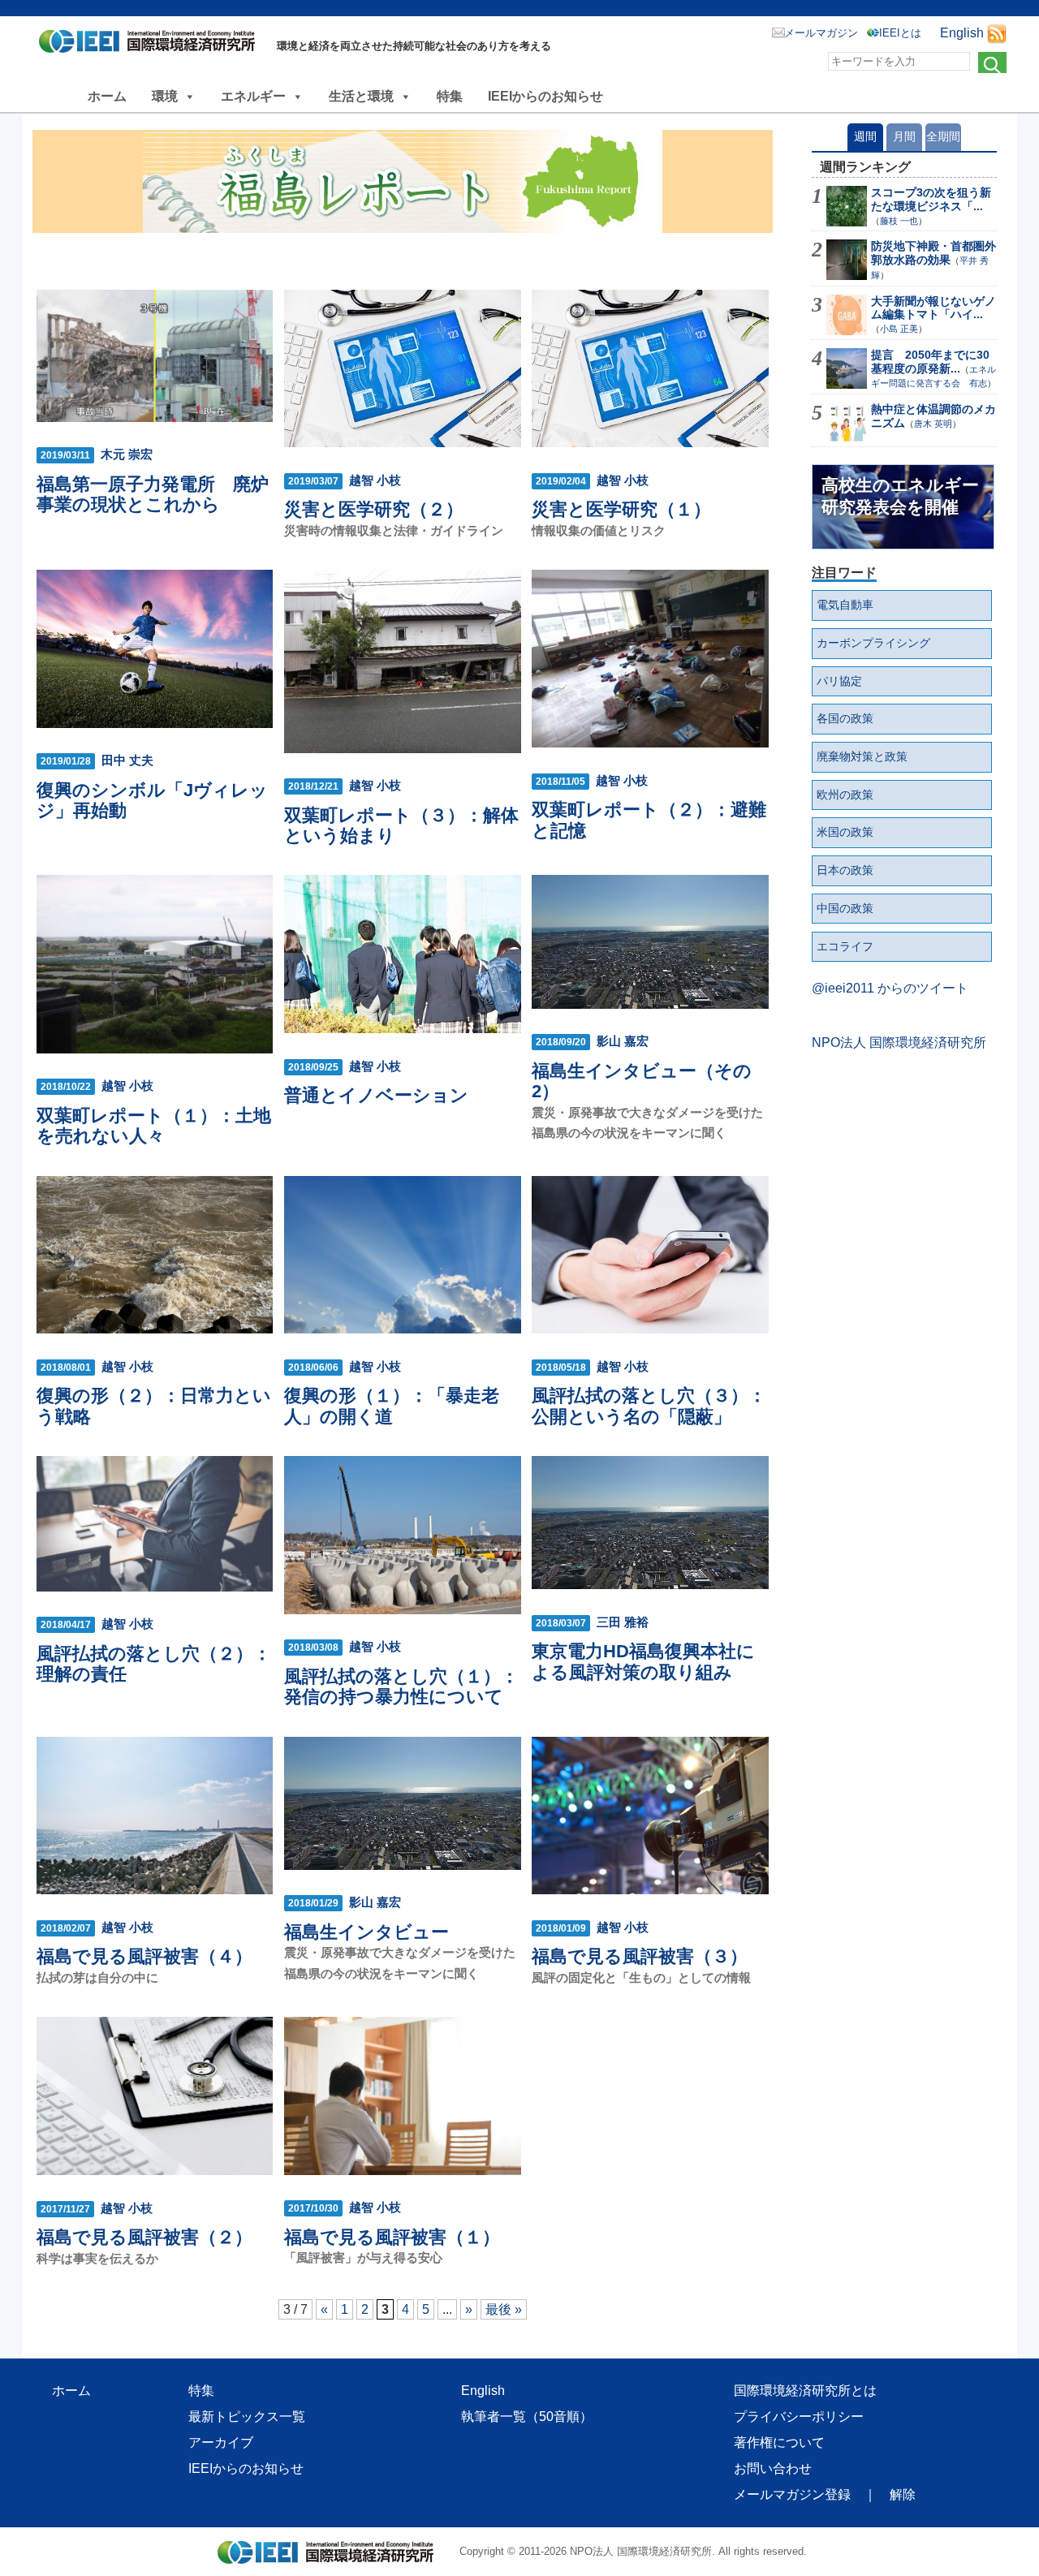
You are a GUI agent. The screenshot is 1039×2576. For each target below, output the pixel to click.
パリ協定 (839, 681)
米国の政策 (845, 832)
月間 (904, 136)
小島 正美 (899, 329)
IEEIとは (900, 33)
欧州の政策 (845, 795)
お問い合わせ (773, 2468)
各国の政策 (845, 718)
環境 (165, 96)
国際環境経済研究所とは (805, 2391)
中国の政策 (845, 908)
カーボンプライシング (873, 643)
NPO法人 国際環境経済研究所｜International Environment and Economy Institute (151, 45)
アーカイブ (221, 2442)
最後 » (504, 2309)
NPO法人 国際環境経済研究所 (899, 1042)
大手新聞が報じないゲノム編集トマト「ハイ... (933, 308)
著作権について (779, 2442)
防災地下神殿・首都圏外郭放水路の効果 (933, 253)
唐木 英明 (933, 424)
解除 (903, 2494)
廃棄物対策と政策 (862, 756)
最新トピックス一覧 (247, 2417)
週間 (865, 136)
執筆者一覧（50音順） (527, 2417)
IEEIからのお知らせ (545, 96)
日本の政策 (845, 870)
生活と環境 (361, 96)
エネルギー (253, 96)
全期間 (943, 136)
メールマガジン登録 (792, 2494)
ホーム (107, 96)
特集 (450, 96)
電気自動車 (845, 605)
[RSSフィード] (997, 33)
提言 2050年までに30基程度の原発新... (930, 362)
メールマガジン (821, 33)
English (962, 33)
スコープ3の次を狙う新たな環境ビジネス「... (931, 199)
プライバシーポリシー (799, 2417)
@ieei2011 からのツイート (890, 988)
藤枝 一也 (899, 221)
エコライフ (845, 946)
